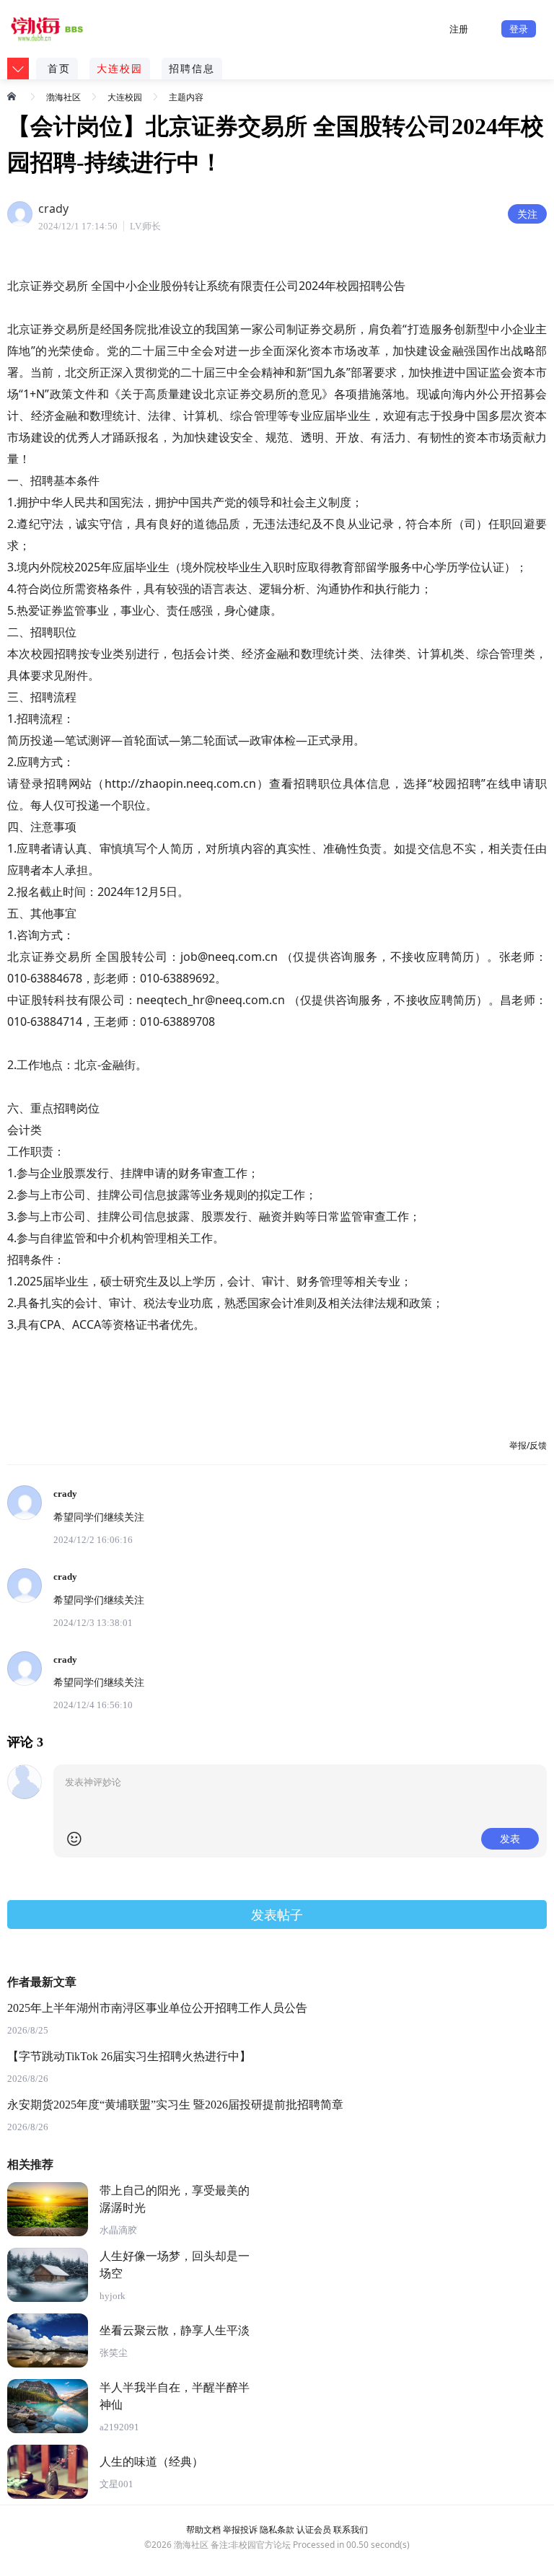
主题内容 (186, 97)
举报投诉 (240, 2529)
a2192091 (119, 2427)
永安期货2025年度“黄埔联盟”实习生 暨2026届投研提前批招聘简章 (175, 2105)
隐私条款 (277, 2529)
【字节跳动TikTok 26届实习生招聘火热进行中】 (129, 2056)
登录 (519, 29)
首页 (59, 68)
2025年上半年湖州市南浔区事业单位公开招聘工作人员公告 (157, 2008)
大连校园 (120, 68)
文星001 (116, 2484)
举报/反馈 (528, 1445)
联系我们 (351, 2529)
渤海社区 (63, 97)
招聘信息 (192, 68)
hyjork (113, 2296)
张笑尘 (114, 2353)
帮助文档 (203, 2529)
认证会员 (314, 2529)
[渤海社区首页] (13, 96)
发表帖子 (277, 1915)
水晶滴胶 (118, 2230)
